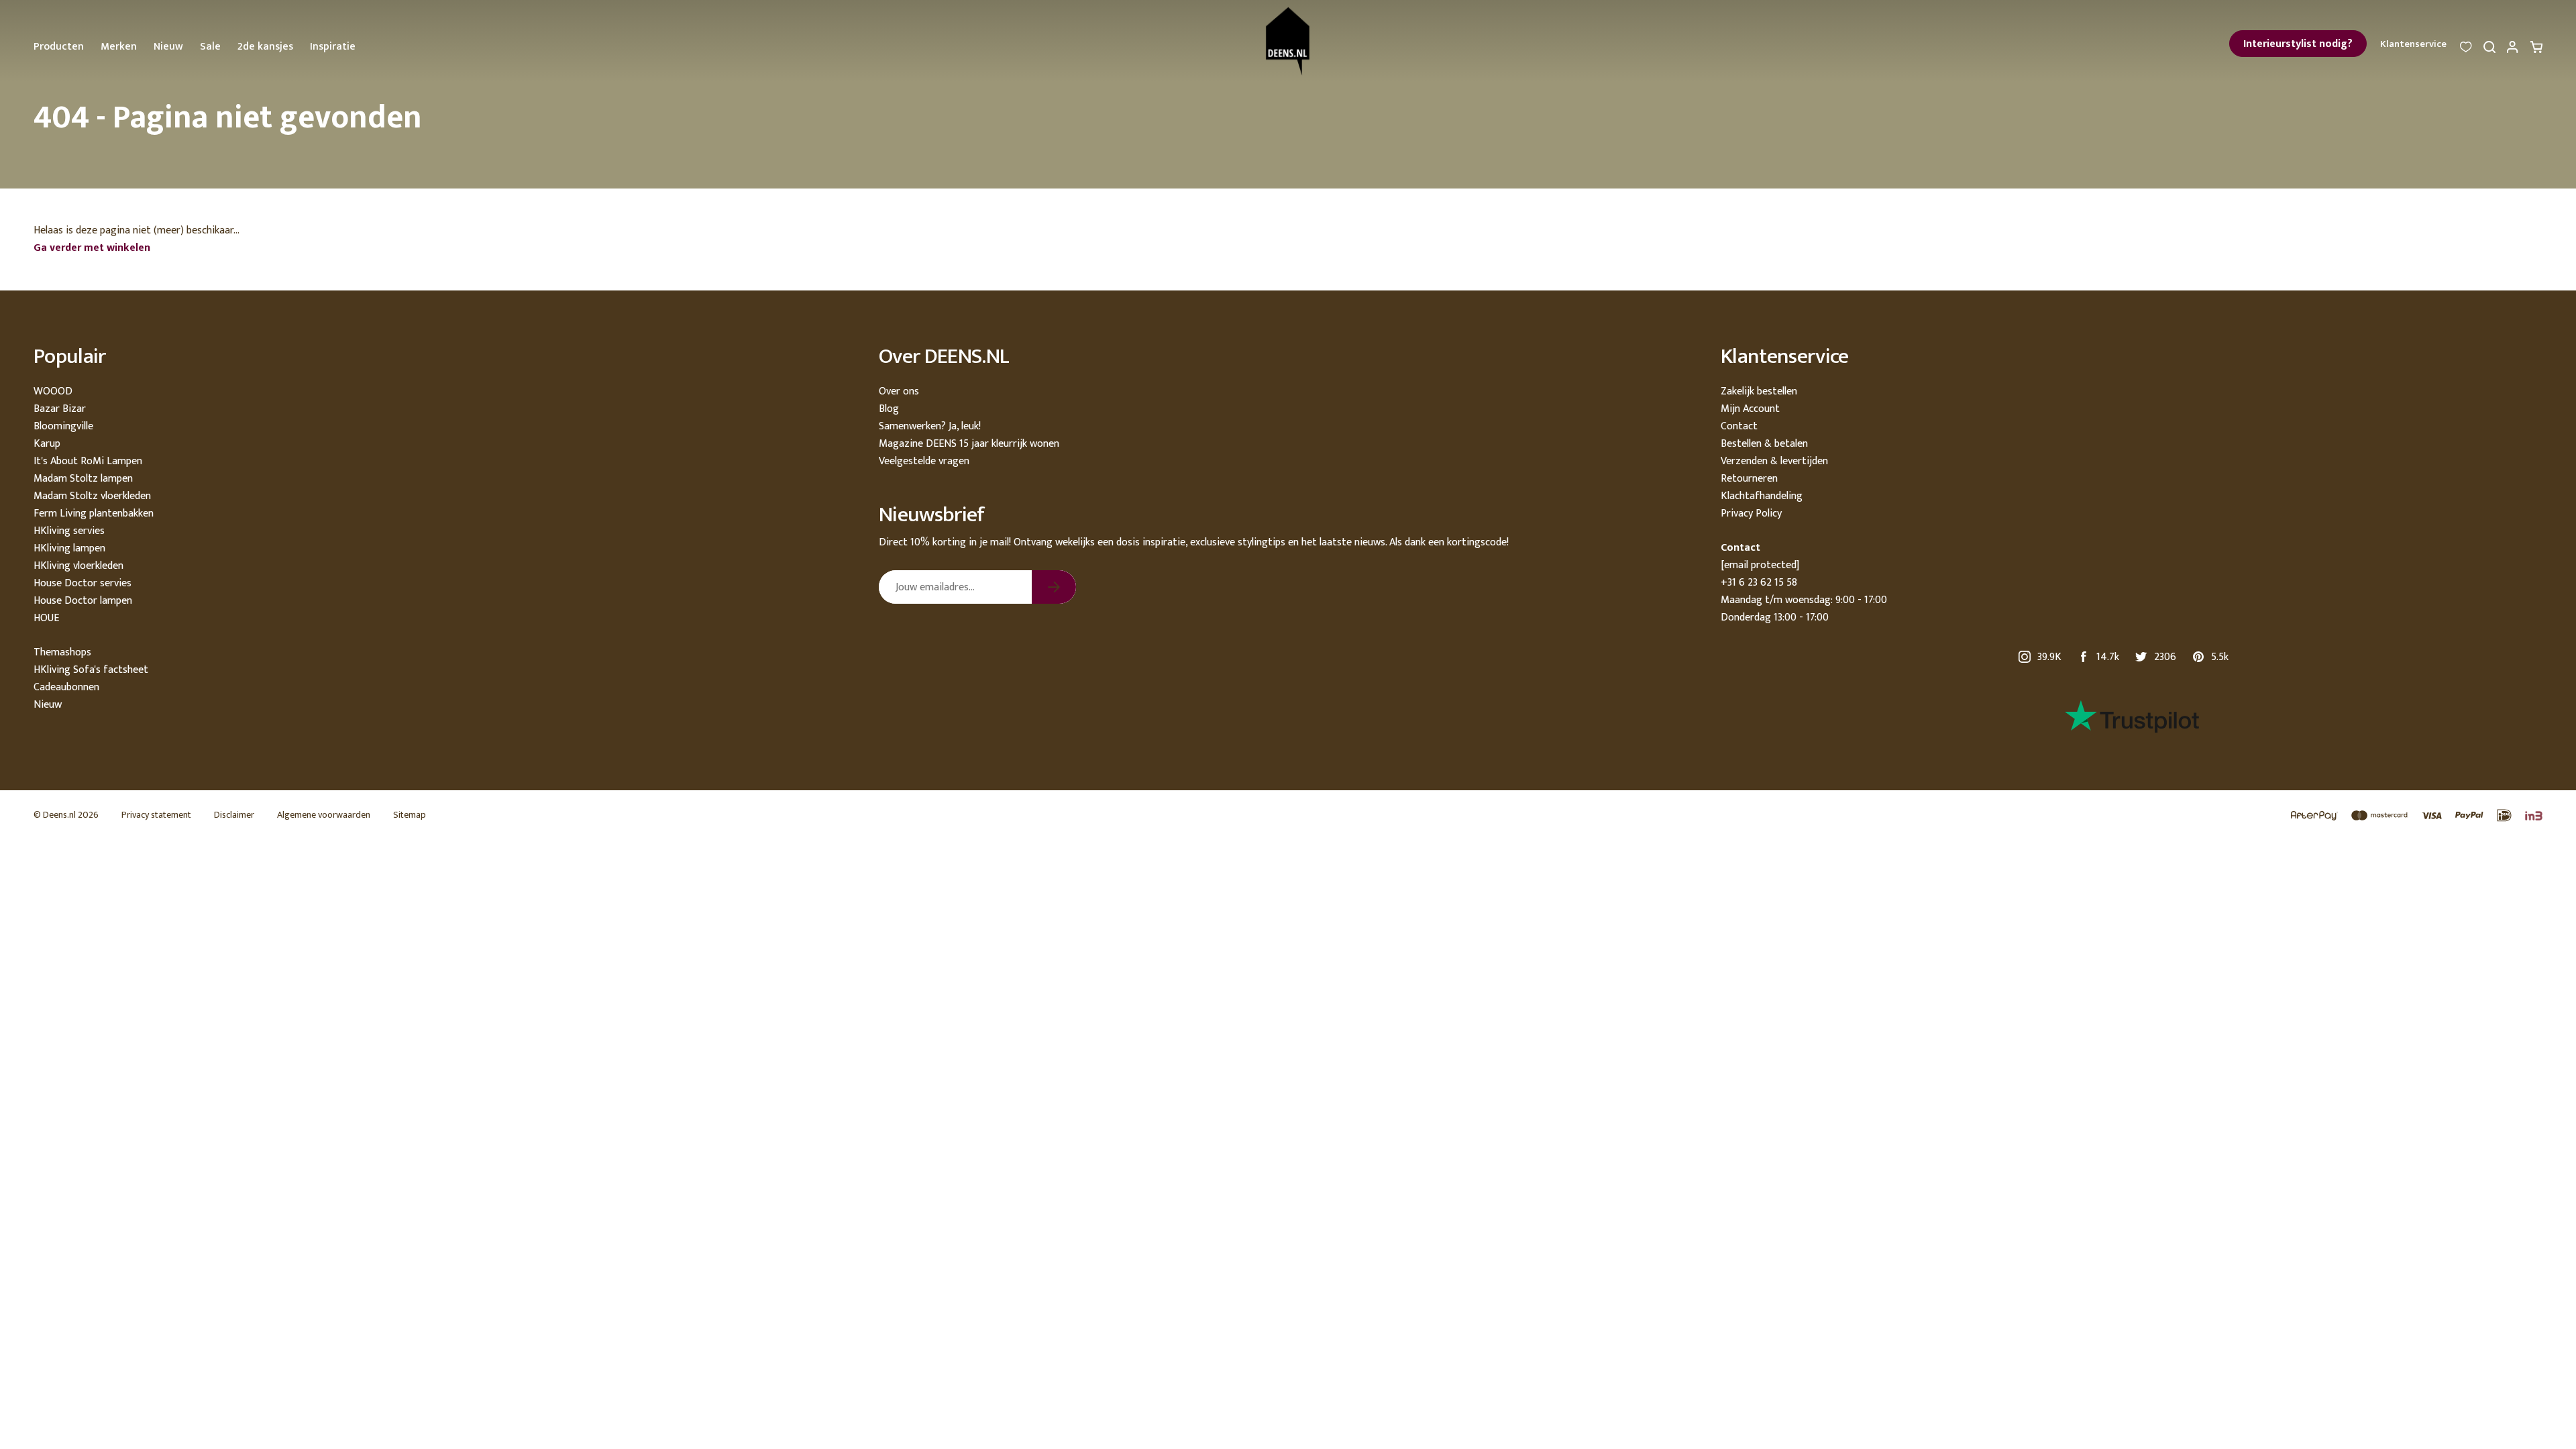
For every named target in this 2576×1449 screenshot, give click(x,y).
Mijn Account (1750, 409)
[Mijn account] (2513, 51)
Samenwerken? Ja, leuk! (930, 426)
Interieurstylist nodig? (2298, 44)
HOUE (46, 618)
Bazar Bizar (60, 409)
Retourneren (1749, 479)
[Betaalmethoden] (2410, 816)
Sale (210, 47)
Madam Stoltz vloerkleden (92, 496)
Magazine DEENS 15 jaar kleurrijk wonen (969, 444)
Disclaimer (234, 815)
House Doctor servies (83, 583)
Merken (119, 47)
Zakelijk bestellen (1759, 391)
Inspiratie (333, 47)
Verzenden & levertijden (1774, 461)
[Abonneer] (1054, 587)
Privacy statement (156, 815)
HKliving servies (69, 531)
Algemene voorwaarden (324, 815)
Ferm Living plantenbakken (94, 514)
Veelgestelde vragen (924, 461)
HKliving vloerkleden (78, 566)
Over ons (899, 391)
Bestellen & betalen (1764, 444)
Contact (1739, 426)
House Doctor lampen (83, 601)
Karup (47, 444)
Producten (59, 47)
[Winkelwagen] (2536, 51)
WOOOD (53, 391)
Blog (889, 409)
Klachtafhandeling (1762, 496)
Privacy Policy (1751, 514)
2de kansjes (265, 47)
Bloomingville (63, 426)
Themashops (62, 652)
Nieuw (168, 47)
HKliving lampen (69, 548)
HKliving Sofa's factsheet (91, 670)
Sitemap (410, 815)
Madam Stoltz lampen (83, 479)
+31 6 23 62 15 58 (1759, 583)
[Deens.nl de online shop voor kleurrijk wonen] (1288, 41)
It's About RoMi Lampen (88, 461)
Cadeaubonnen (66, 687)
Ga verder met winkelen (92, 248)
